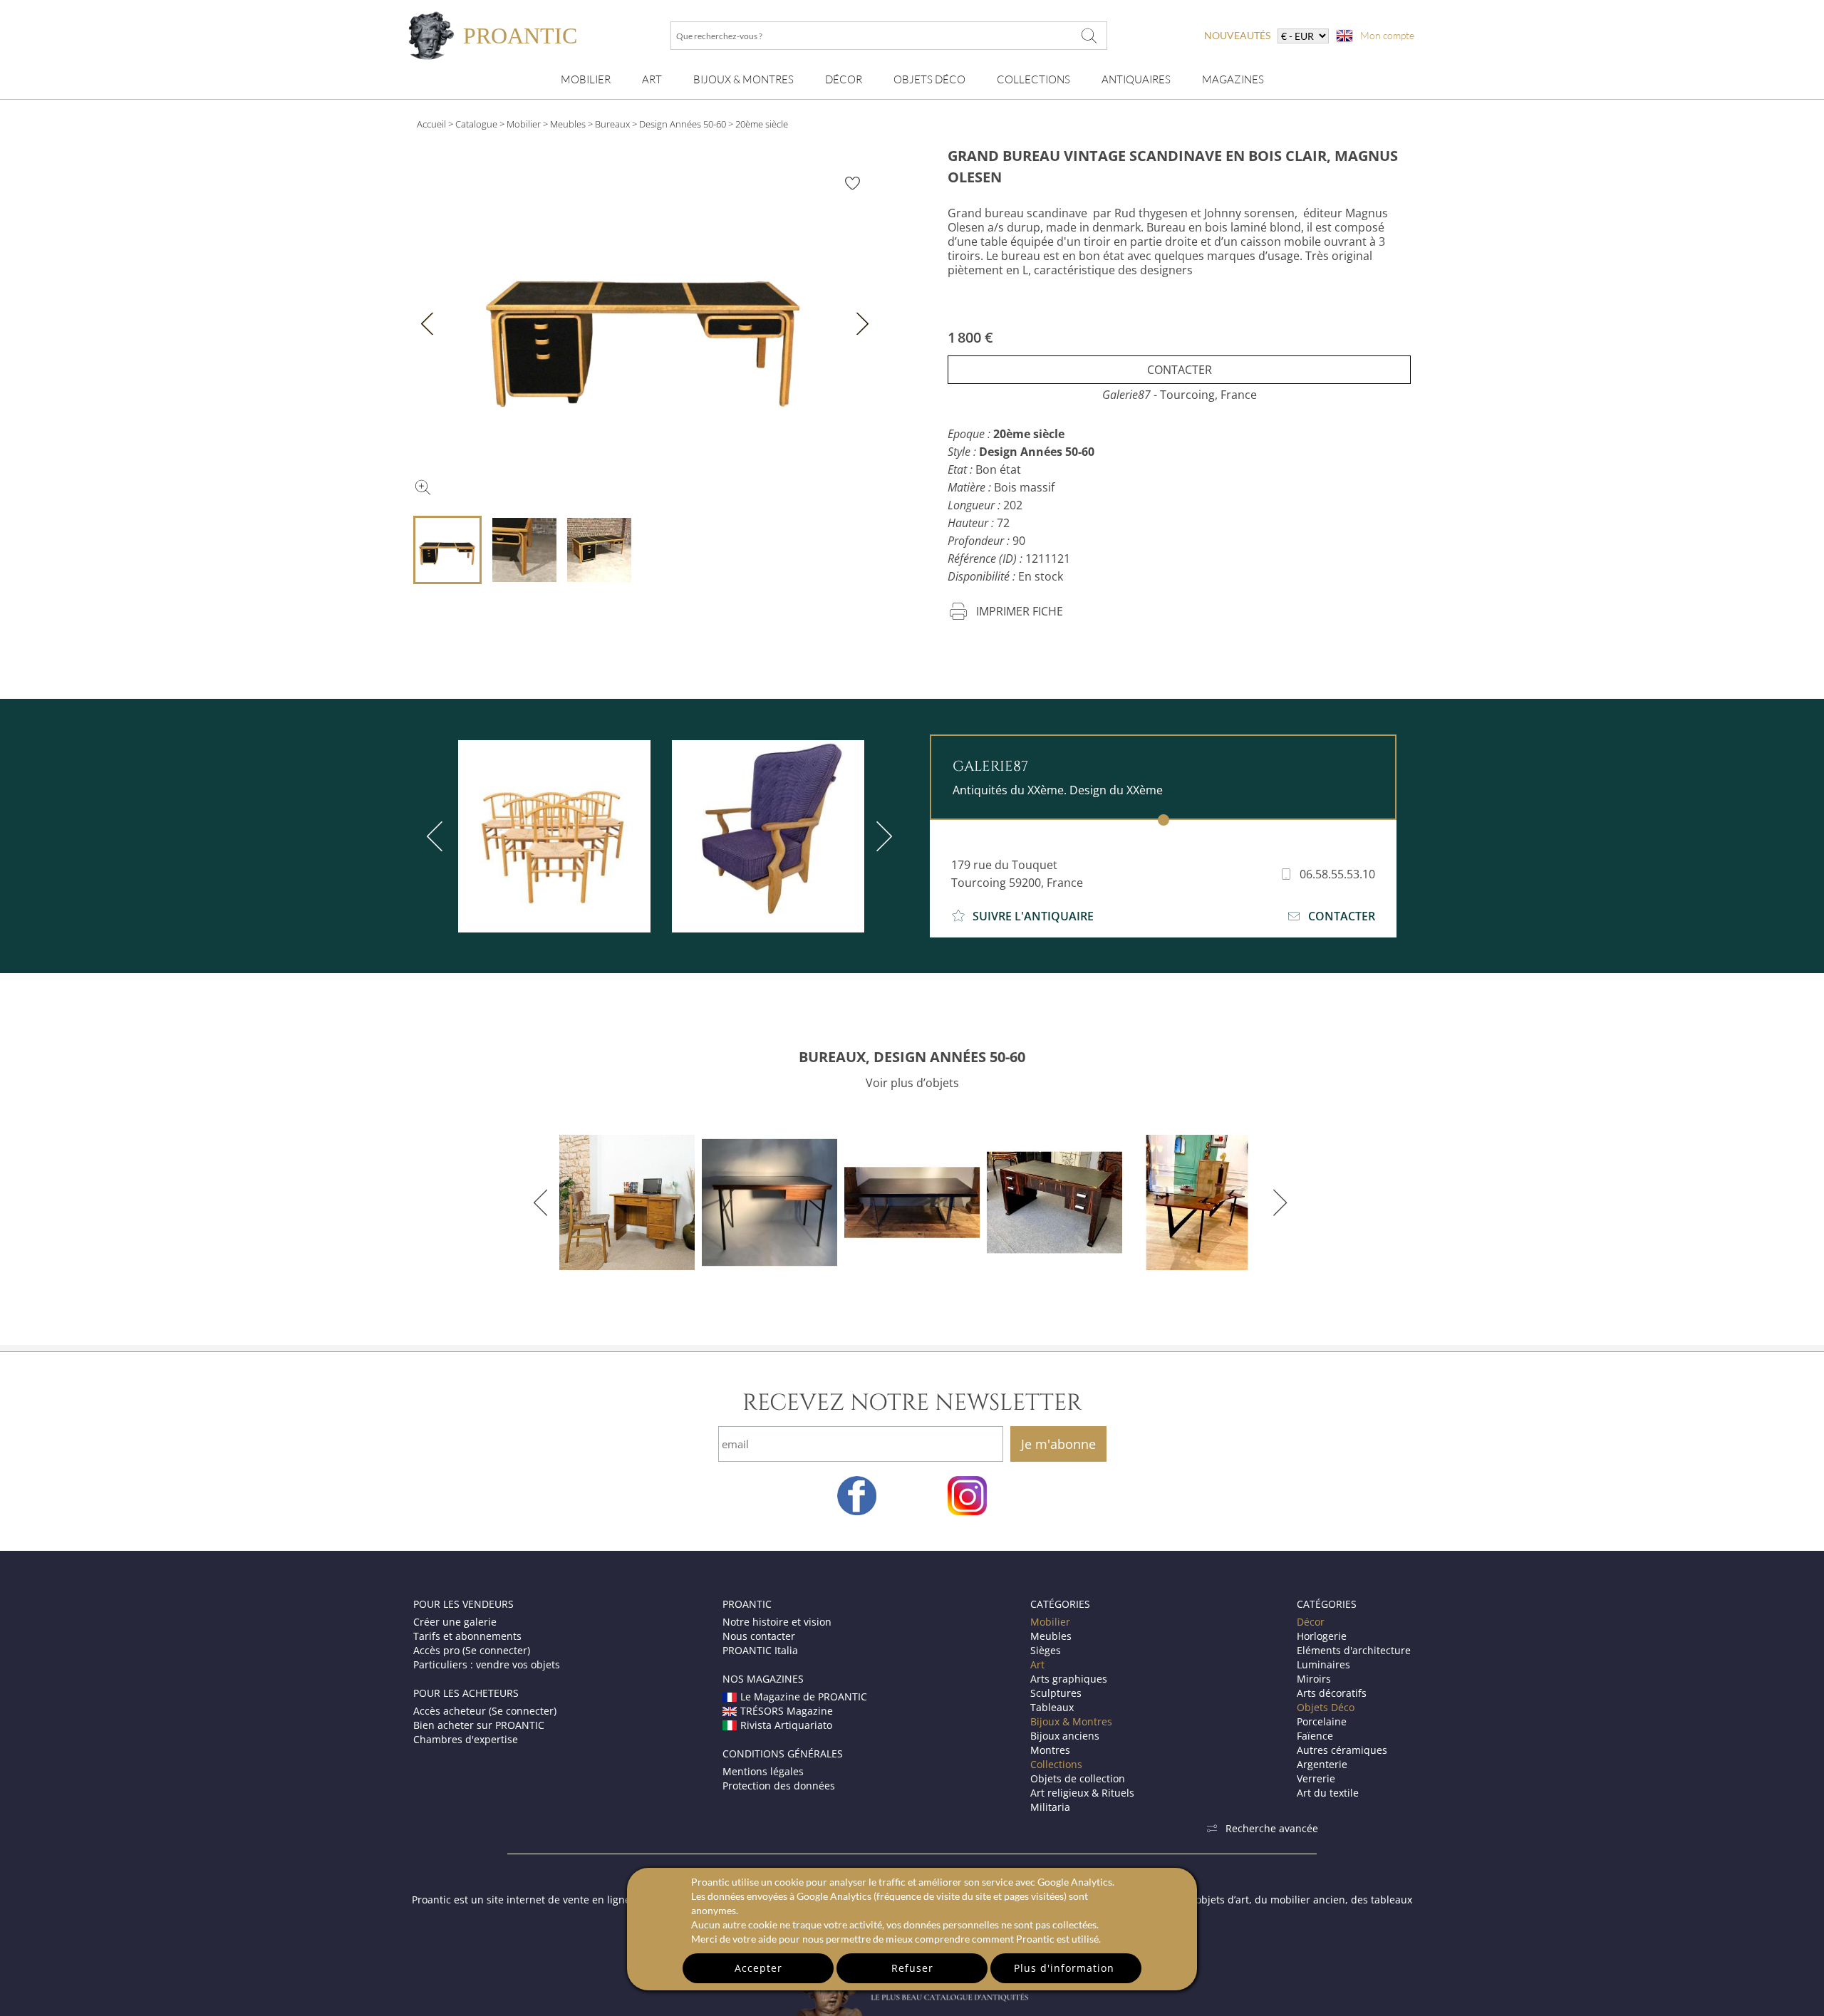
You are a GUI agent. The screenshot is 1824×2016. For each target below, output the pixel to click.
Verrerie (1316, 1778)
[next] (881, 836)
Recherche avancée (1272, 1828)
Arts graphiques (1069, 1679)
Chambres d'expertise (466, 1739)
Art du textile (1328, 1793)
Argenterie (1322, 1764)
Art (652, 79)
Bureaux (612, 124)
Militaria (1050, 1807)
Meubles (568, 124)
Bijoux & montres (743, 79)
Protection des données (779, 1786)
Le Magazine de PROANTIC (804, 1697)
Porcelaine (1322, 1721)
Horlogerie (1322, 1636)
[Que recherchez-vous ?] (1089, 36)
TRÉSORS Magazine (787, 1711)
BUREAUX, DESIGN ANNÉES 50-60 (912, 1057)
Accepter (758, 1968)
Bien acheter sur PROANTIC (479, 1725)
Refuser (912, 1968)
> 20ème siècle (758, 124)
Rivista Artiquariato (786, 1725)
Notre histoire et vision (777, 1622)
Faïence (1315, 1736)
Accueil (431, 124)
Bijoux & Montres (1071, 1721)
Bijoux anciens (1065, 1736)
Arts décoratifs (1332, 1693)
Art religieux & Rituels (1082, 1793)
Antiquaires (1136, 79)
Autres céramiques (1342, 1750)
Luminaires (1323, 1664)
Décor (844, 79)
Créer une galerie (455, 1622)
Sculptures (1056, 1693)
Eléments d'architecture (1354, 1650)
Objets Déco (929, 79)
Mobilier (586, 79)
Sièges (1046, 1650)
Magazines (1233, 79)
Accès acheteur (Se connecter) (485, 1711)
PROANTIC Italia (760, 1650)
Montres (1050, 1750)
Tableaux (1052, 1707)
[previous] (437, 836)
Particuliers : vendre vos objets (487, 1664)
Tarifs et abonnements (467, 1636)
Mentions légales (763, 1771)
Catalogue (476, 124)
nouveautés (1237, 35)
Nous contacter (759, 1636)
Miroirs (1314, 1679)
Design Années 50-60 (683, 124)
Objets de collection (1078, 1778)
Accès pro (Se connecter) (472, 1650)
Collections (1033, 79)
